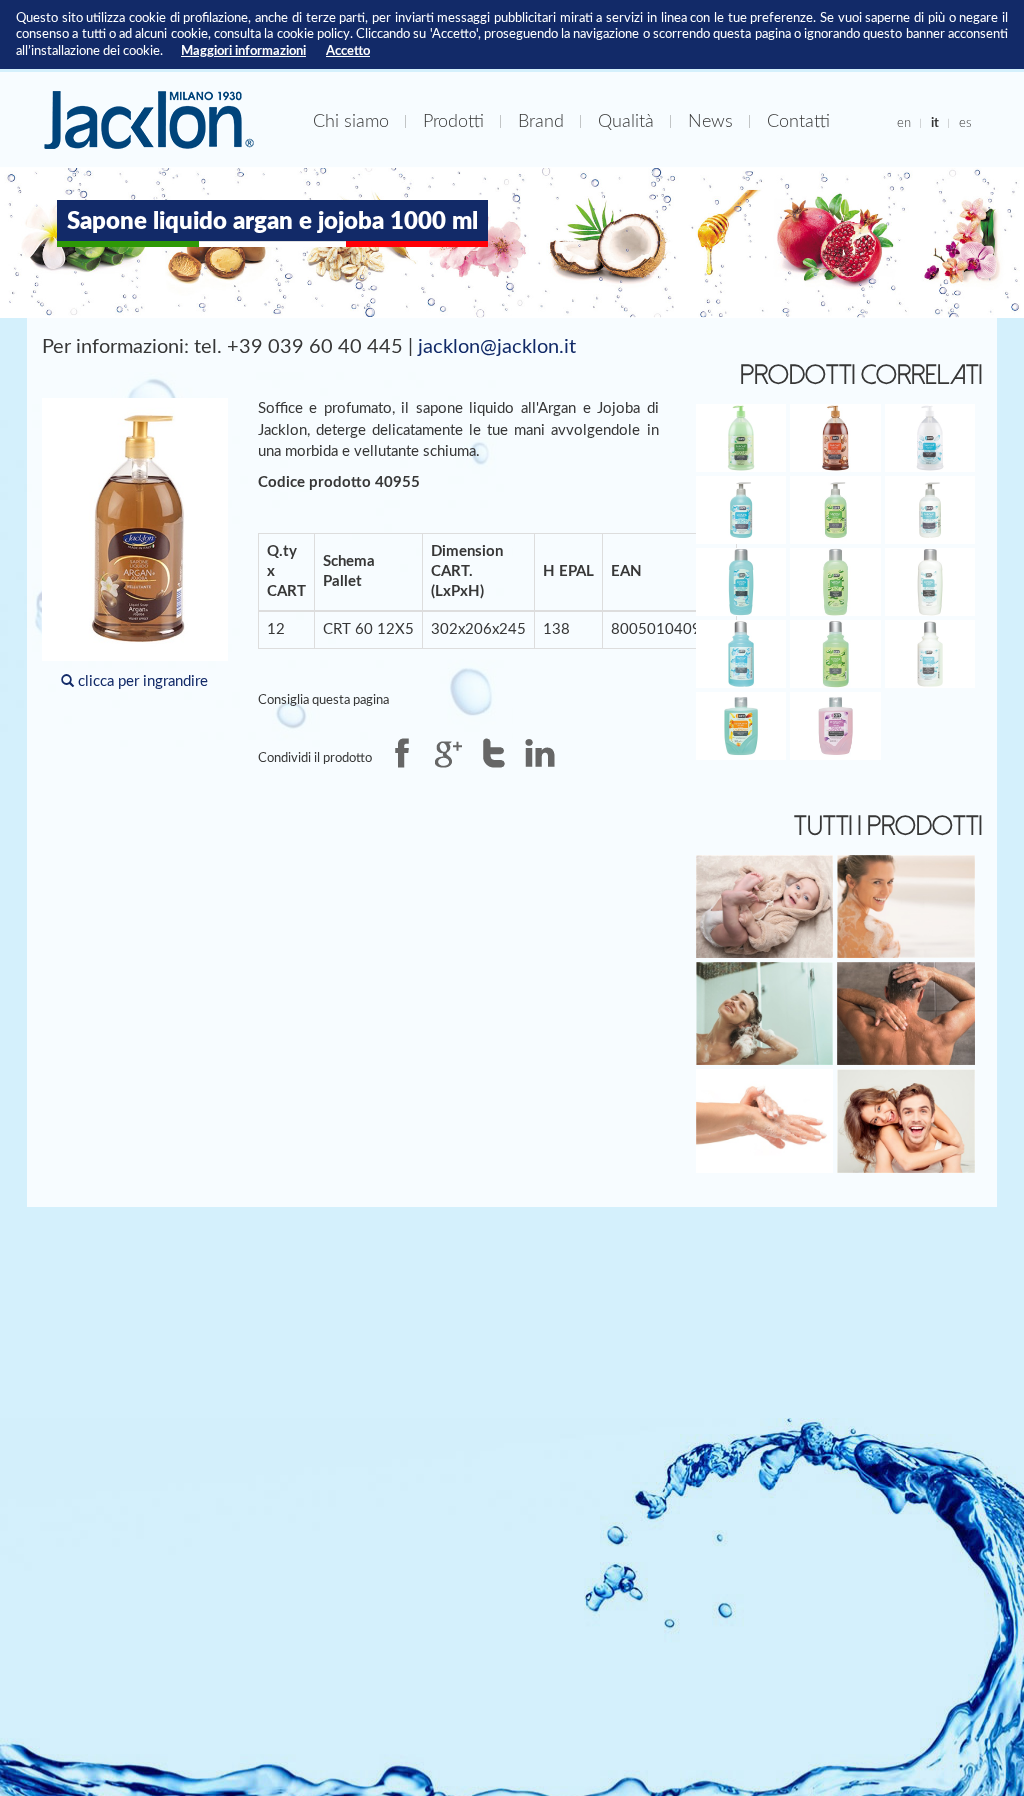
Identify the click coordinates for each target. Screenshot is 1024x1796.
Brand (541, 121)
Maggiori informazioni (243, 51)
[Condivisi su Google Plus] (448, 753)
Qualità (626, 121)
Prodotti (453, 121)
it (935, 123)
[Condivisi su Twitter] (494, 753)
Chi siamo (351, 121)
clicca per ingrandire (141, 681)
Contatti (798, 121)
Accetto (348, 51)
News (710, 121)
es (965, 123)
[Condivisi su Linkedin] (540, 753)
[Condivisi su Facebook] (402, 753)
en (904, 123)
